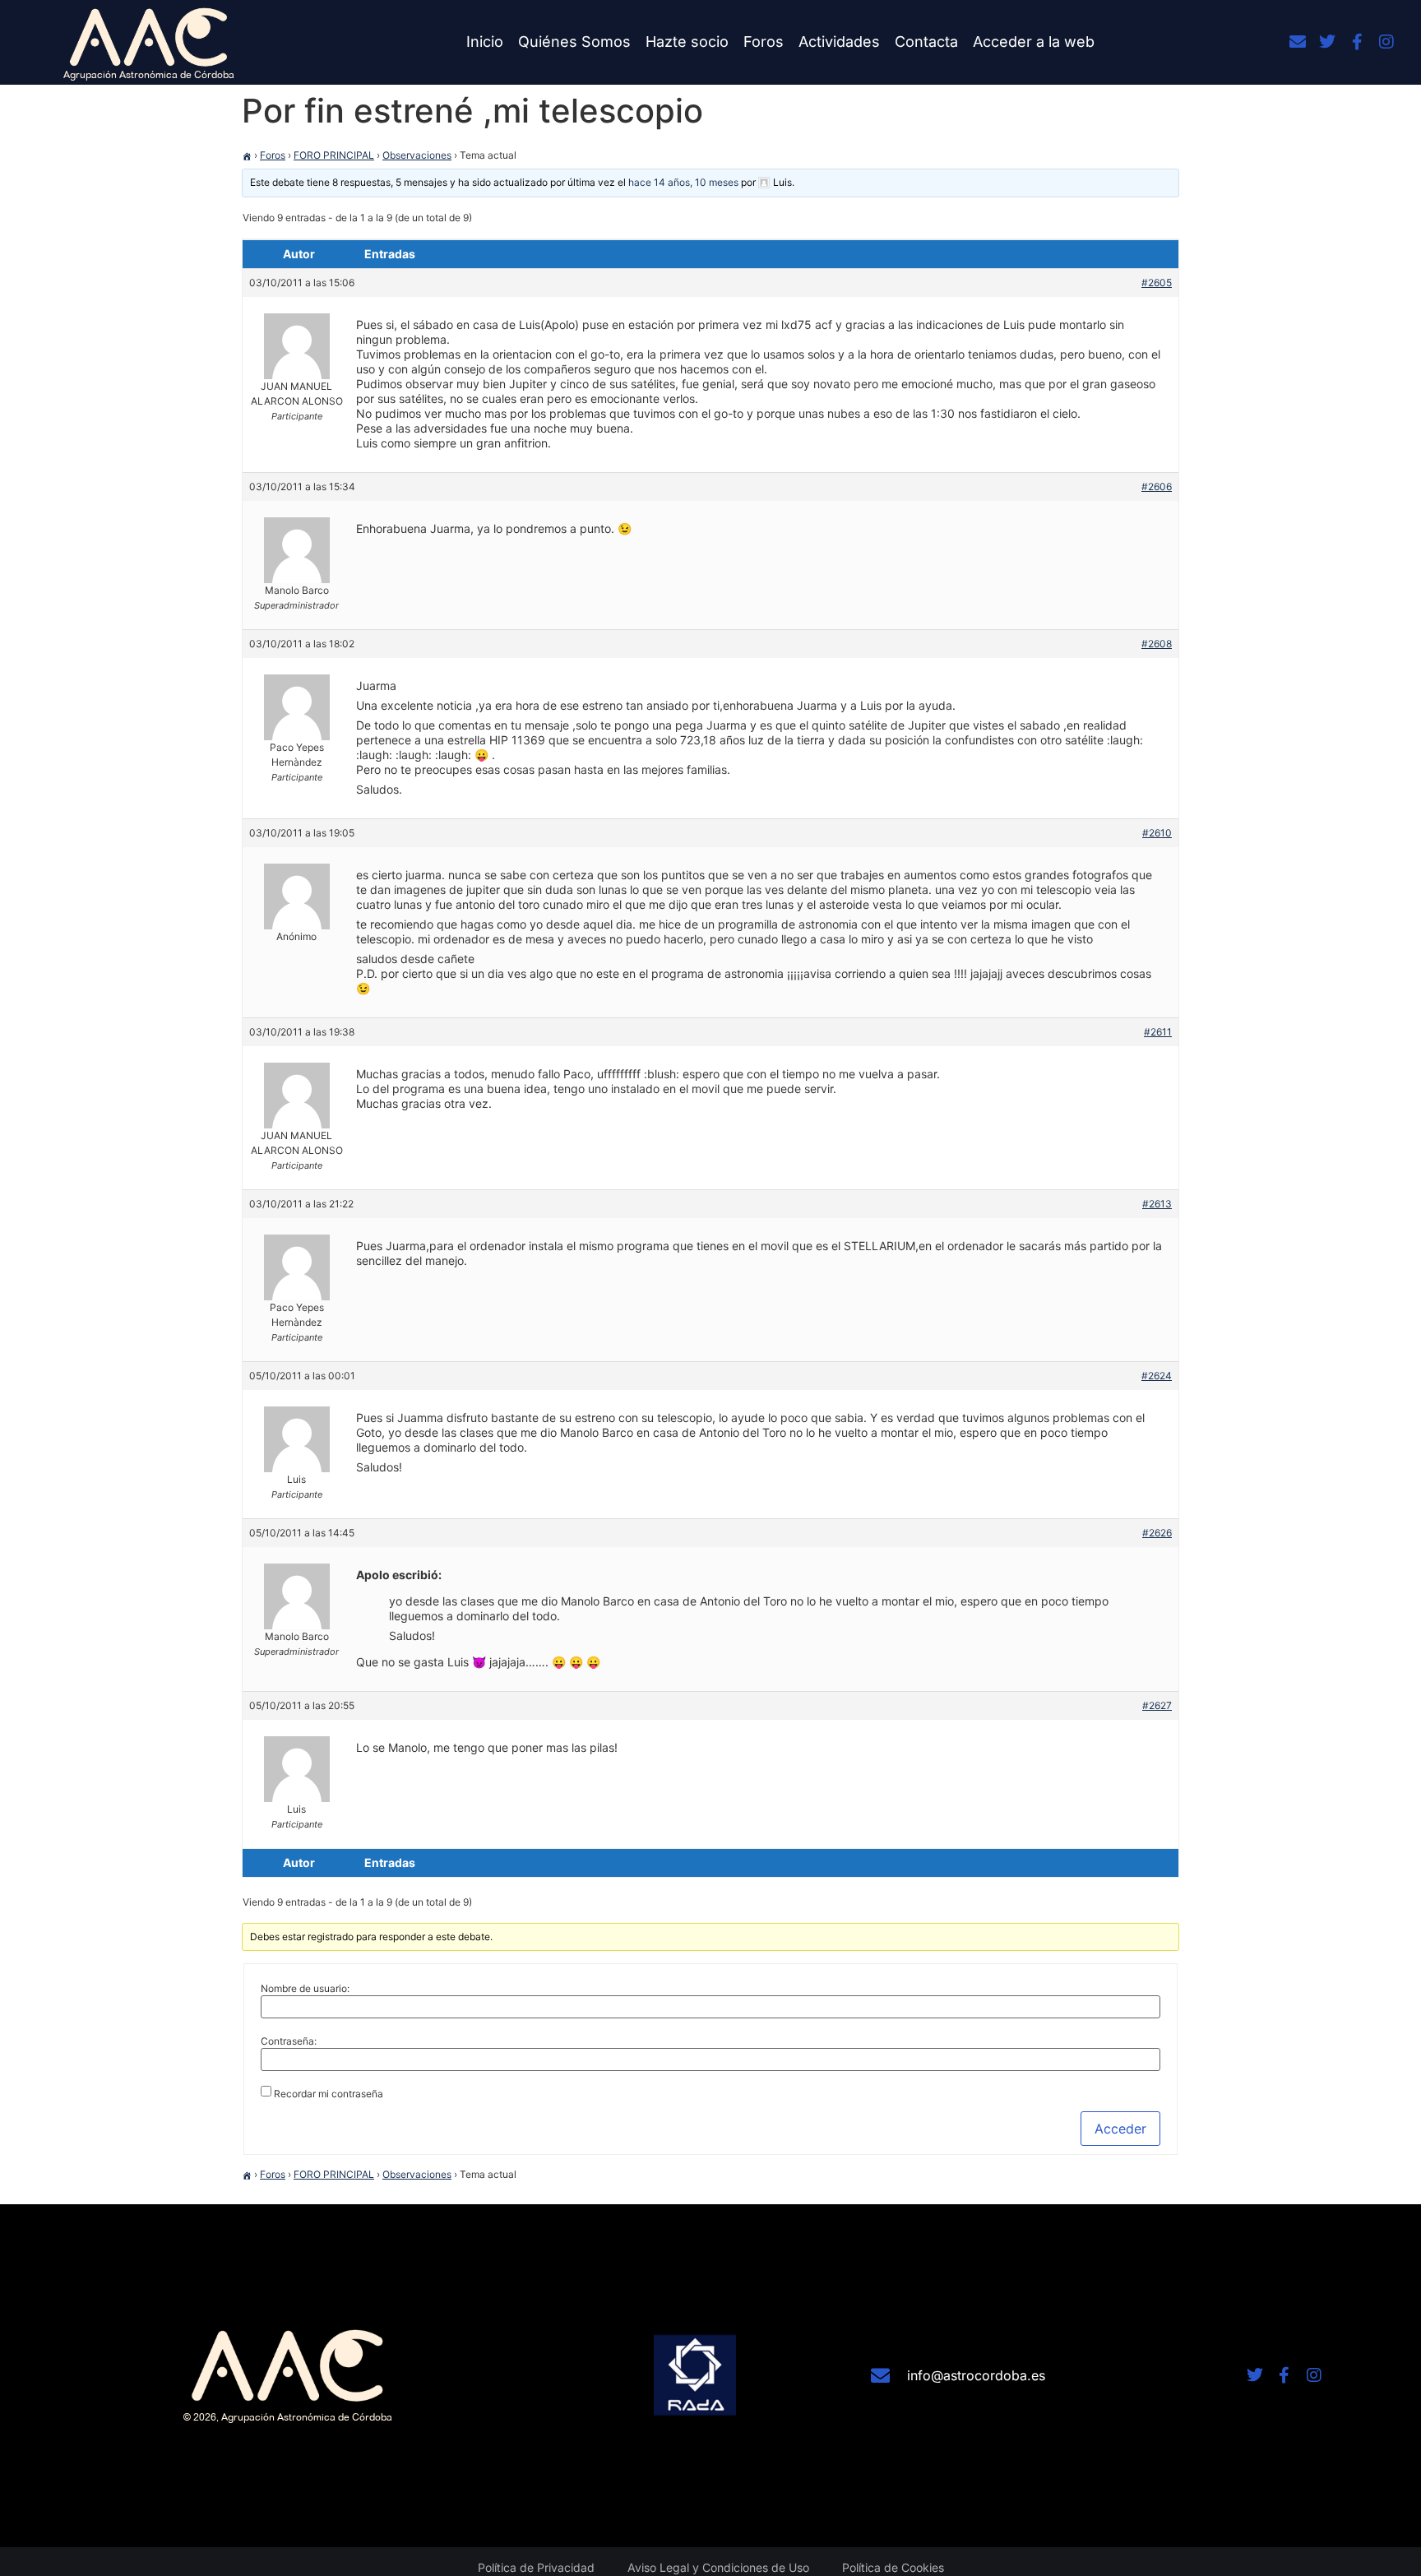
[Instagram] (1386, 42)
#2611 (1158, 1032)
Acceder (1120, 2129)
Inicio (485, 42)
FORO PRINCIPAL (334, 155)
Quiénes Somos (574, 42)
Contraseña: (289, 2041)
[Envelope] (1298, 42)
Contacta (926, 42)
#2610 (1157, 833)
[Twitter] (1327, 42)
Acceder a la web (1034, 42)
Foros (764, 42)
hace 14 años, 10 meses (683, 182)
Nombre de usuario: (305, 1989)
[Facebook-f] (1357, 42)
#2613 (1157, 1204)
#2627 (1157, 1705)
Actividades (839, 42)
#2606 (1157, 486)
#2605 (1157, 283)
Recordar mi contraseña (329, 2094)
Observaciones (417, 155)
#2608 (1157, 644)
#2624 (1157, 1376)
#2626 (1157, 1533)
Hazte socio (687, 42)
